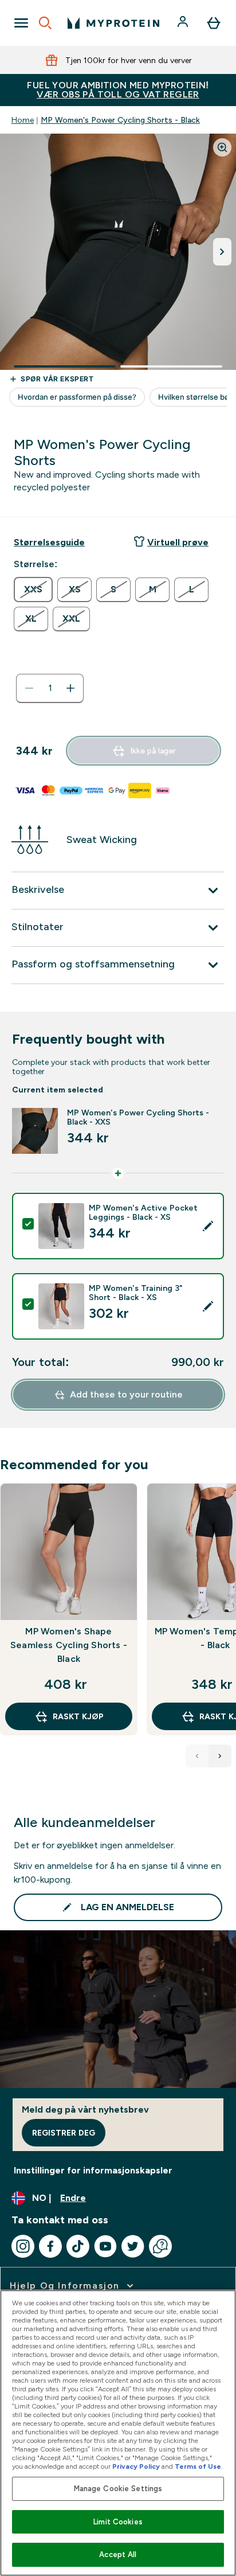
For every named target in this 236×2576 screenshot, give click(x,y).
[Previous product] (197, 1756)
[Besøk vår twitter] (133, 2246)
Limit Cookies (118, 2522)
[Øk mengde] (70, 688)
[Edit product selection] (208, 1226)
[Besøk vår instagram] (23, 2246)
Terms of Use (198, 2466)
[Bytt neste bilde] (222, 252)
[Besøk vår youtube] (105, 2246)
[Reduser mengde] (29, 688)
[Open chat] (160, 2246)
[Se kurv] (214, 23)
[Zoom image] (222, 147)
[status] (50, 688)
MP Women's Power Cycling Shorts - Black (120, 120)
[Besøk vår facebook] (50, 2246)
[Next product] (220, 1756)
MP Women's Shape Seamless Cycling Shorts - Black (69, 1645)
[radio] (33, 590)
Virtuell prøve (178, 542)
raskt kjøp (78, 1716)
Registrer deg (64, 2133)
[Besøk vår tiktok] (78, 2246)
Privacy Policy (136, 2466)
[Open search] (45, 23)
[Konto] (184, 23)
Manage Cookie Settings (118, 2489)
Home (23, 120)
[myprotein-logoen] (113, 23)
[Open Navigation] (21, 23)
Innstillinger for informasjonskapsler (93, 2170)
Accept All (118, 2554)
